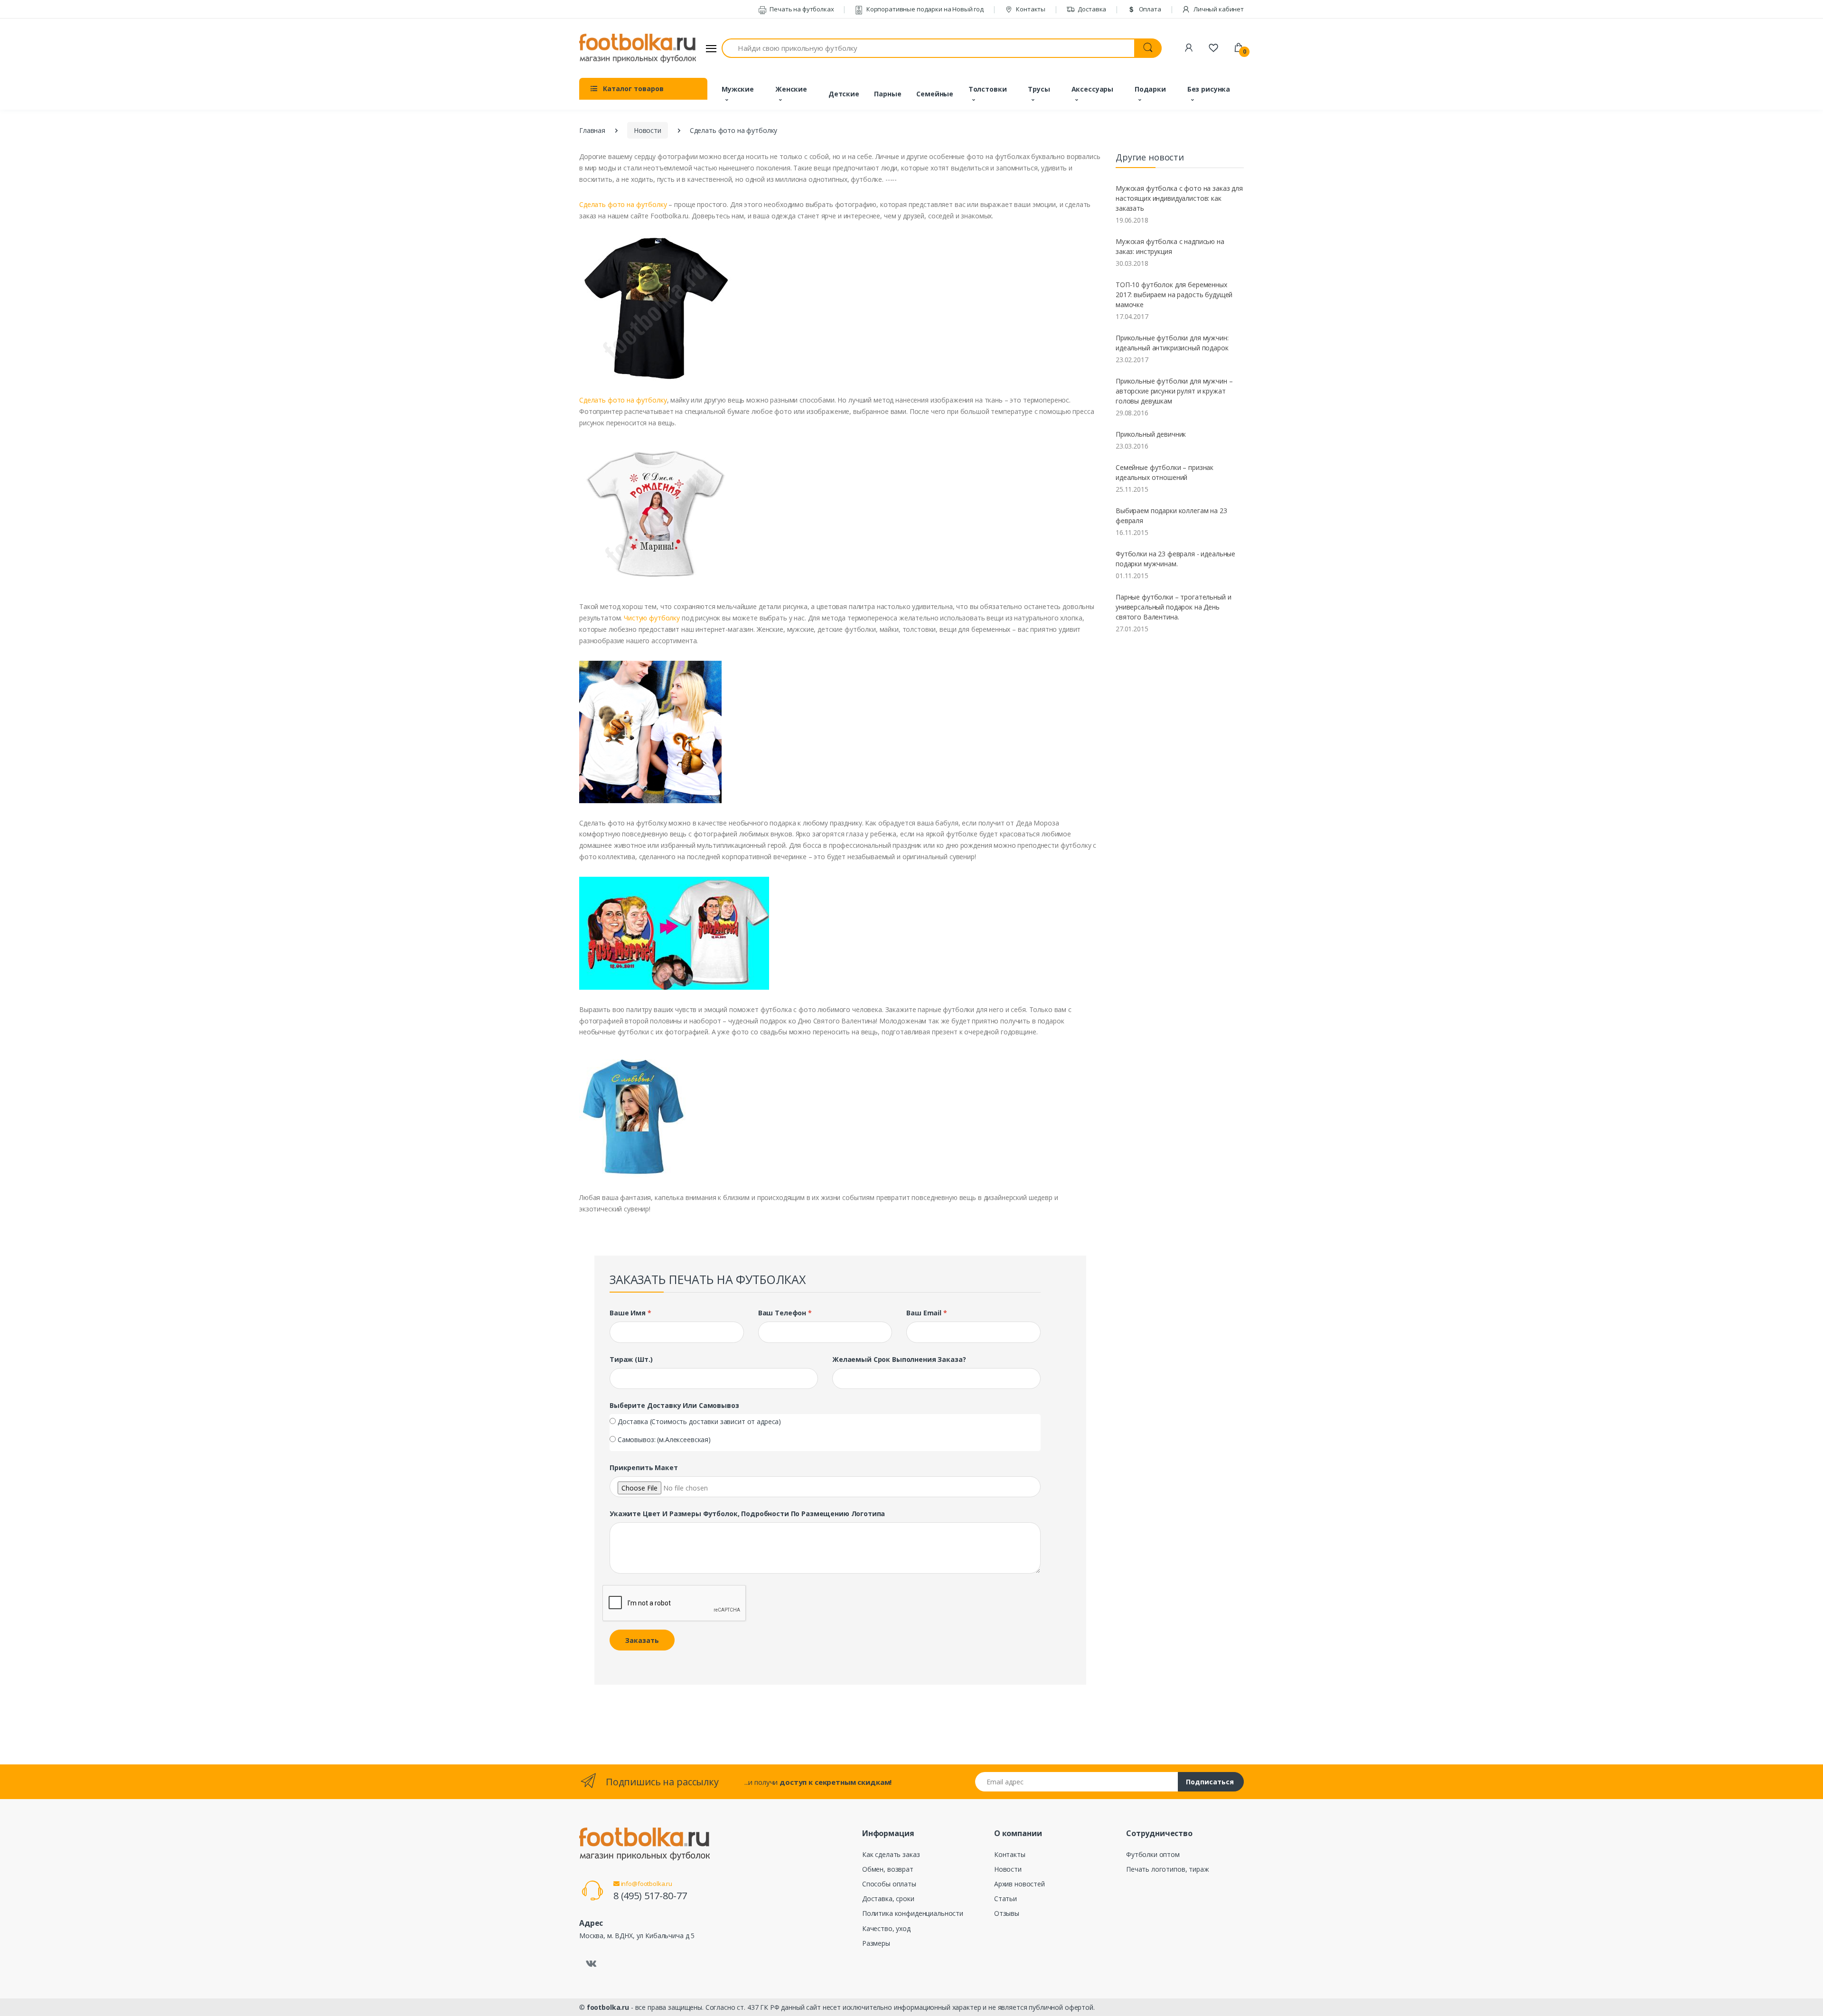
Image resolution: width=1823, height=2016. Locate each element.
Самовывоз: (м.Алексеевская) (664, 1439)
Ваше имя (630, 1313)
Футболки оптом (1153, 1854)
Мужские (738, 89)
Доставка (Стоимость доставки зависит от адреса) (699, 1421)
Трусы (1039, 89)
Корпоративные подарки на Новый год (924, 9)
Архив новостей (1020, 1884)
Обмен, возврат (888, 1869)
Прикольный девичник (1151, 434)
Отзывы (1007, 1913)
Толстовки (988, 89)
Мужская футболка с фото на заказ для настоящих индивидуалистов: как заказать (1179, 198)
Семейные (935, 94)
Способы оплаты (889, 1884)
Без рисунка (1209, 89)
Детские (844, 94)
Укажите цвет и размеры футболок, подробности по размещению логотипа (747, 1514)
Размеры (876, 1943)
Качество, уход (886, 1928)
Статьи (1005, 1899)
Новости (648, 130)
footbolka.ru (608, 2007)
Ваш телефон (785, 1313)
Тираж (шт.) (631, 1359)
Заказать (642, 1640)
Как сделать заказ (891, 1854)
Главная (592, 130)
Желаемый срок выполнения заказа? (899, 1359)
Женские (791, 89)
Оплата (1149, 9)
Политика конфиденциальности (913, 1913)
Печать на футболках (801, 9)
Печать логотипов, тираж (1168, 1869)
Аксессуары (1093, 89)
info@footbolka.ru (646, 1884)
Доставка (1092, 9)
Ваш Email (926, 1313)
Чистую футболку (652, 618)
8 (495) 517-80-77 (650, 1896)
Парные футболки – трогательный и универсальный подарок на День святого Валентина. (1173, 607)
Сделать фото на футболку (623, 204)
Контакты (1030, 9)
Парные (888, 94)
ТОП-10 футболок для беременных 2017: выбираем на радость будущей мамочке (1174, 295)
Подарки (1150, 89)
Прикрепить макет (644, 1467)
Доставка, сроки (888, 1899)
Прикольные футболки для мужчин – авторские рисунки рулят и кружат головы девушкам (1174, 391)
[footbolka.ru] (638, 48)
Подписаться (1210, 1782)
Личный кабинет (1218, 9)
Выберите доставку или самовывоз (674, 1405)
